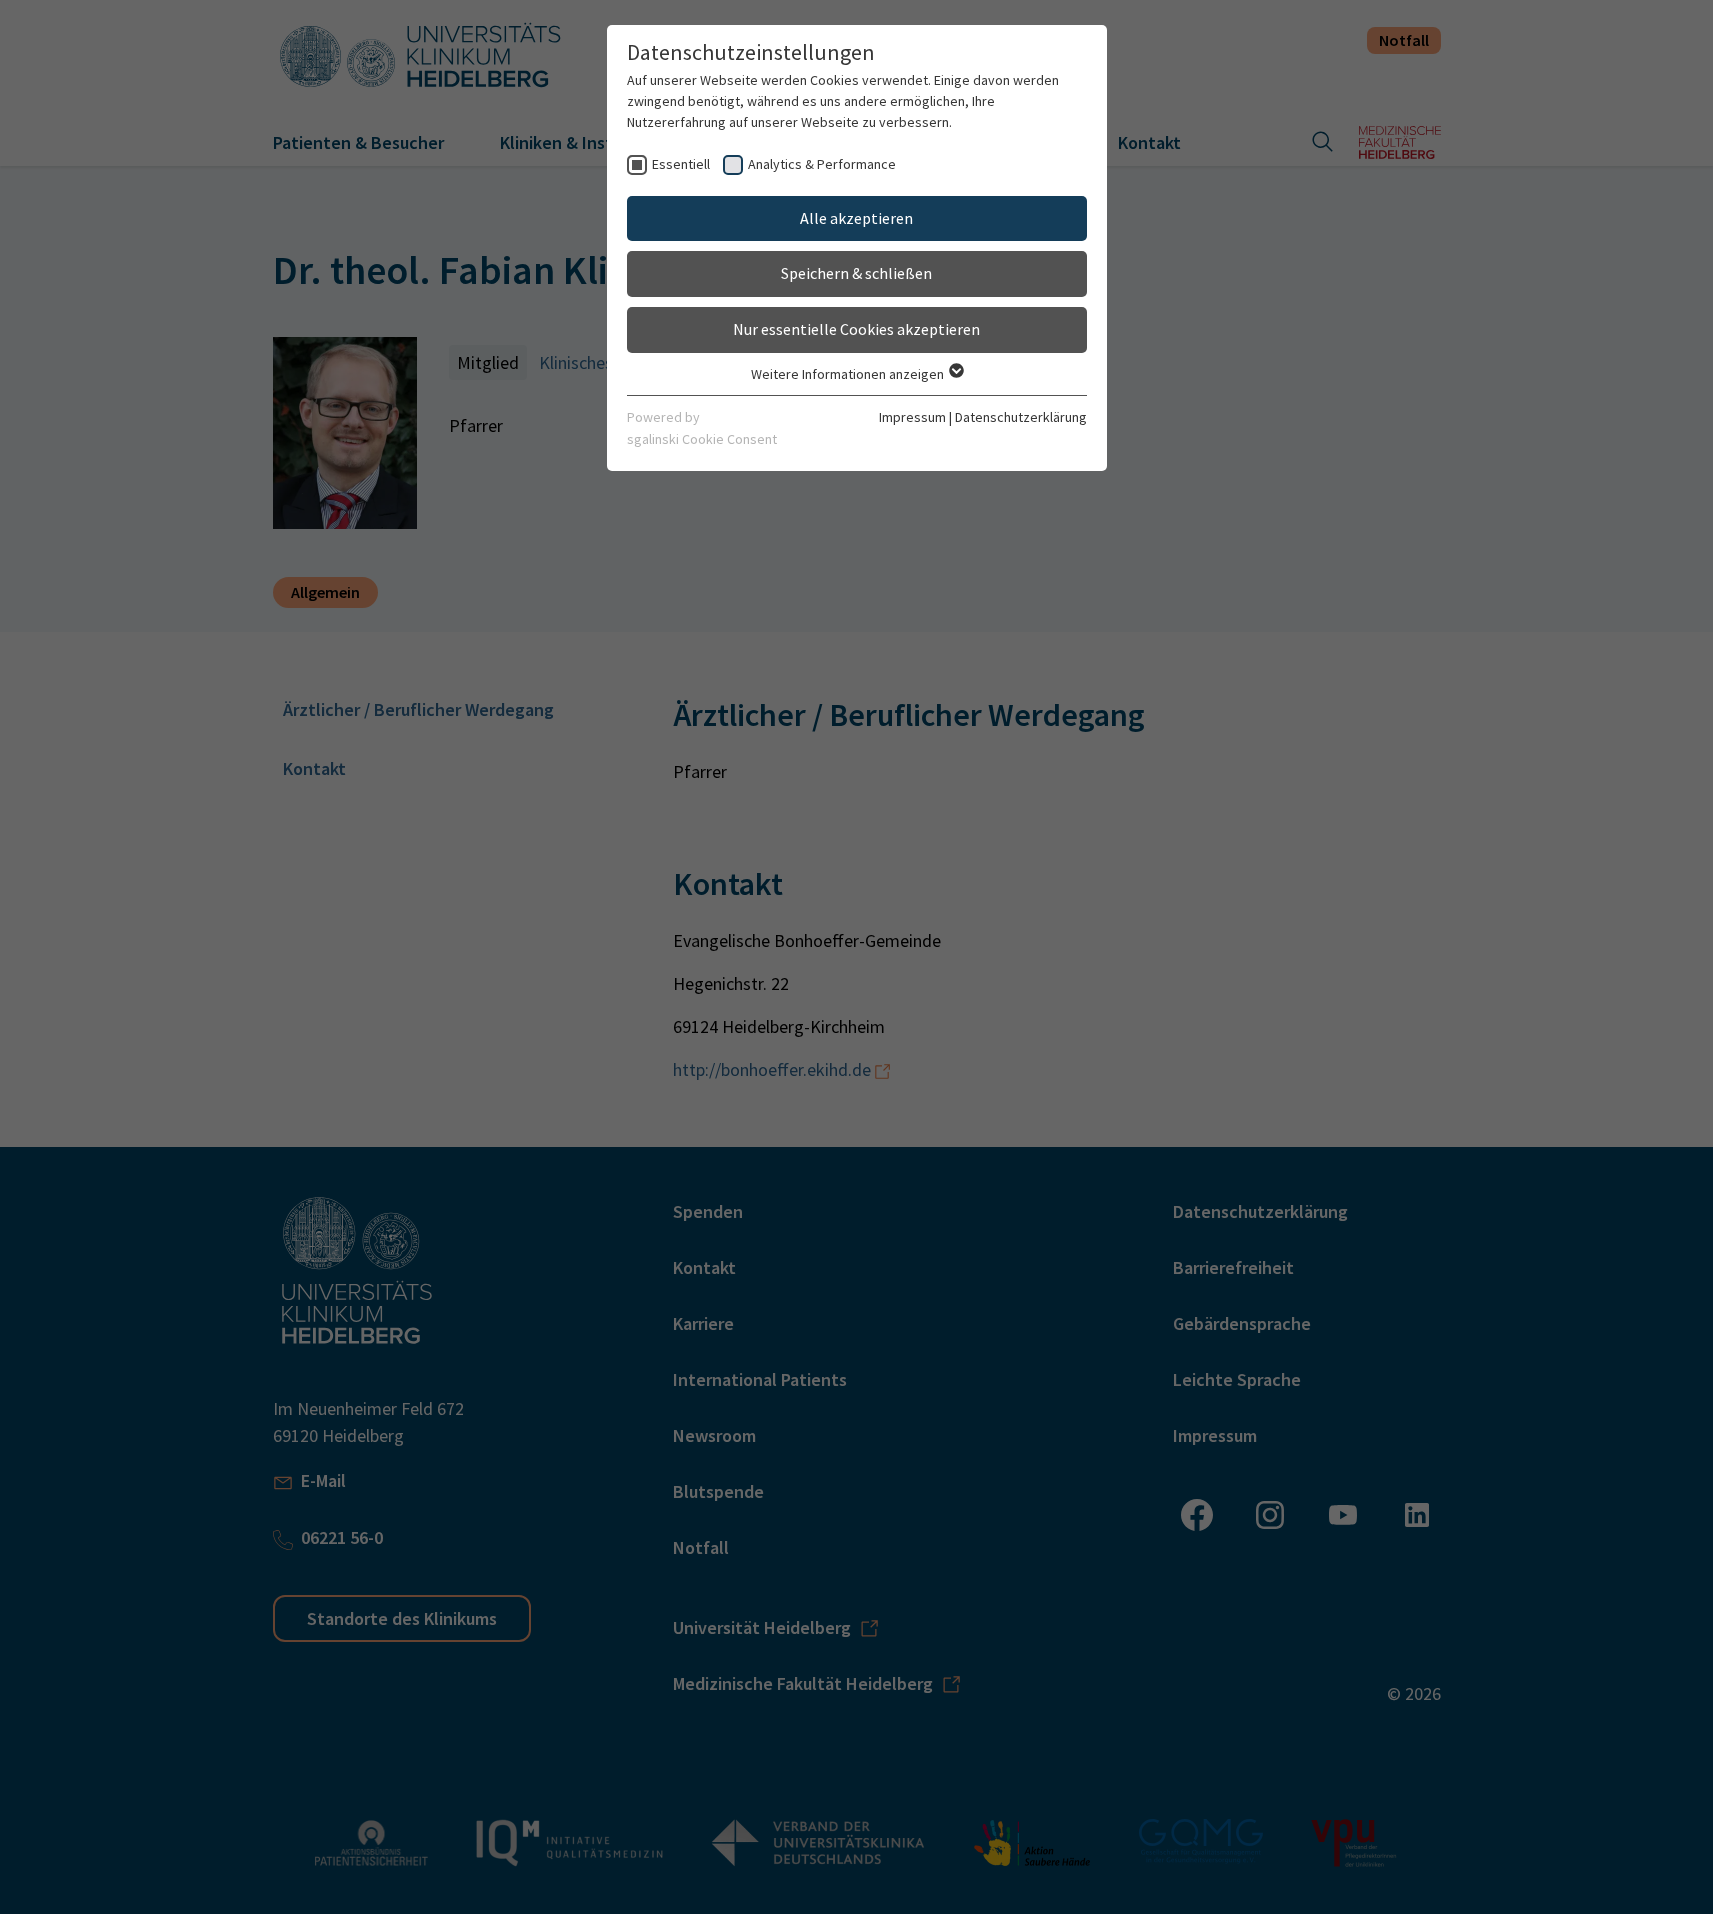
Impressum (912, 417)
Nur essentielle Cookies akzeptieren (856, 329)
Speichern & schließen (856, 273)
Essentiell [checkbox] (681, 164)
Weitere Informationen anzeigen (849, 374)
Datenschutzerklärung (1021, 417)
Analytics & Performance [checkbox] (822, 164)
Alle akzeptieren (856, 218)
